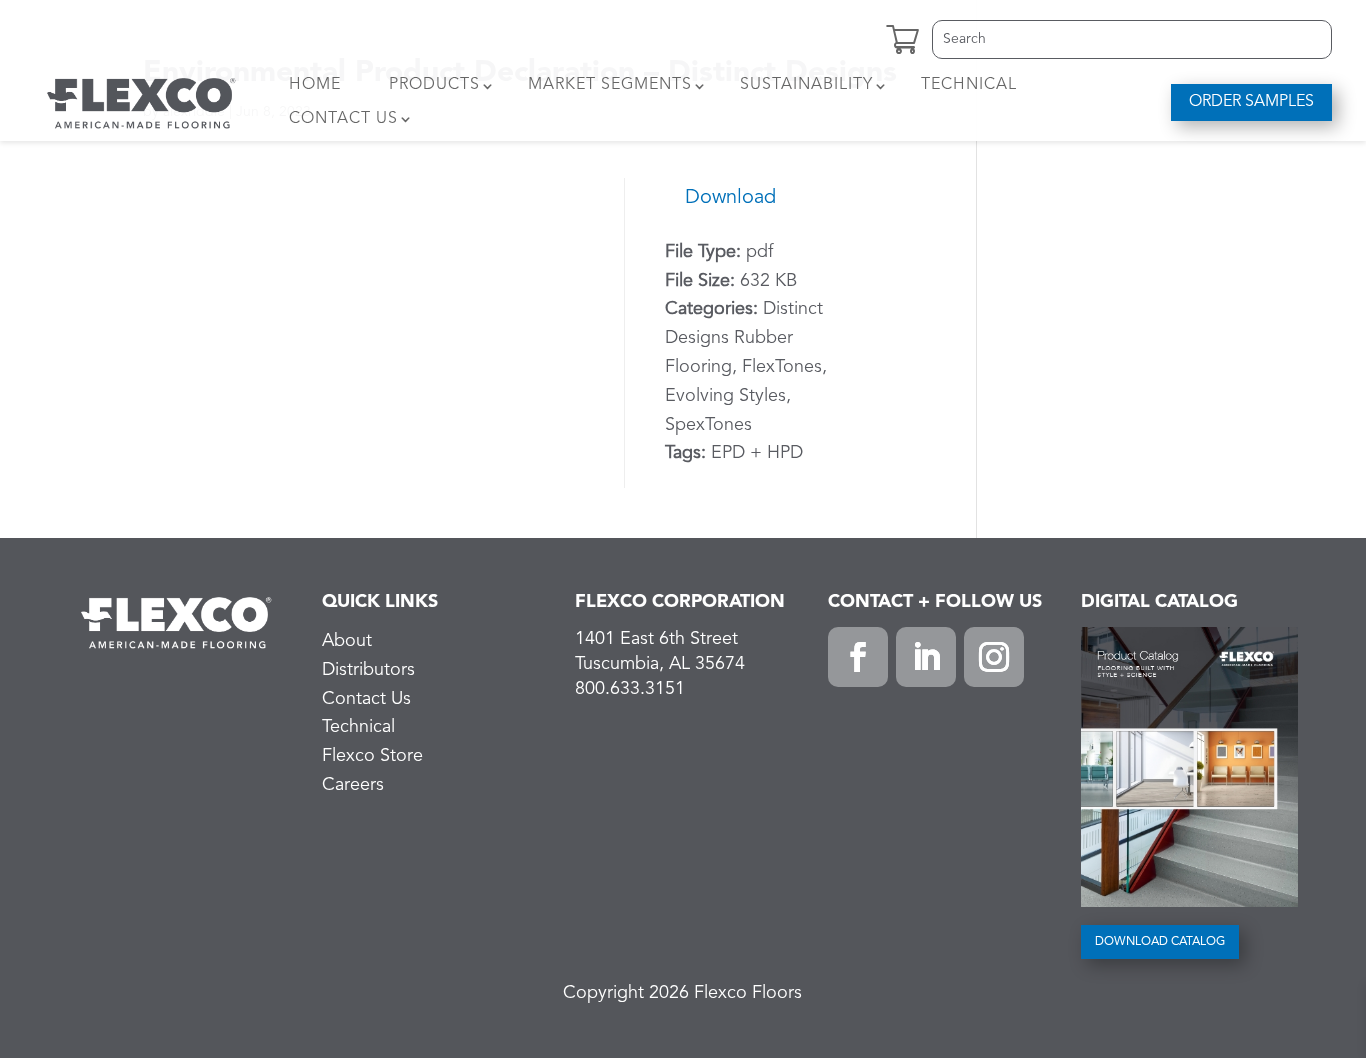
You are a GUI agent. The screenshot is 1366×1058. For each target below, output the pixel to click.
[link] (141, 102)
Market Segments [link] (610, 85)
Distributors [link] (368, 670)
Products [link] (434, 85)
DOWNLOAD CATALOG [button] (1160, 942)
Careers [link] (353, 785)
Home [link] (315, 85)
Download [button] (730, 198)
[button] (858, 657)
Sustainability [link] (806, 85)
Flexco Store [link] (372, 756)
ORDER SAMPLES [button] (1251, 102)
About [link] (347, 641)
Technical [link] (969, 85)
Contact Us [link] (343, 119)
